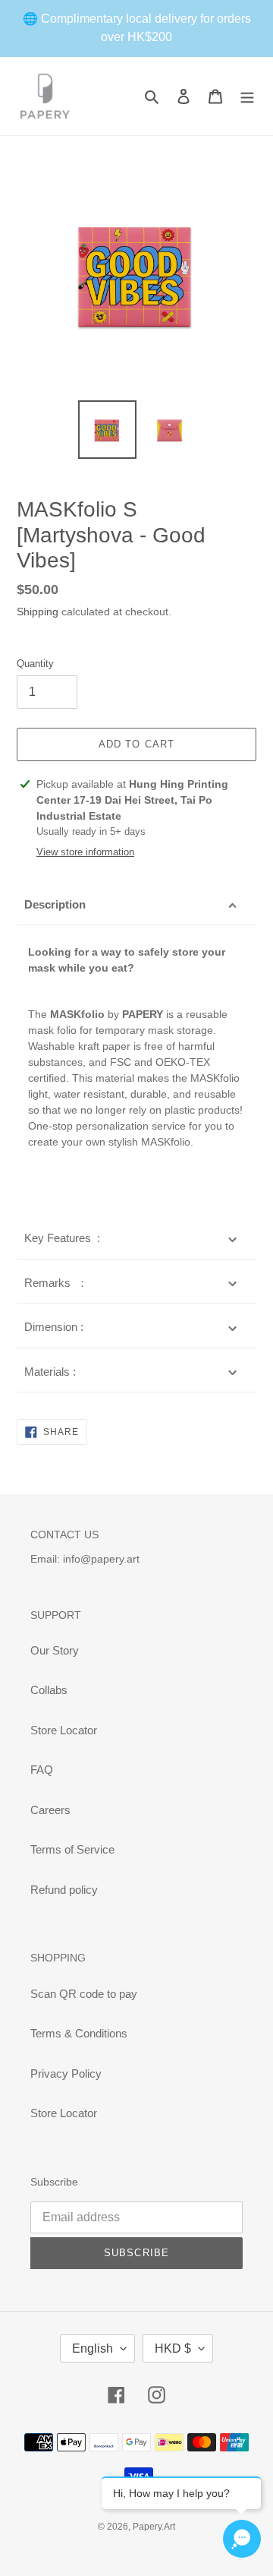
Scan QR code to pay (84, 1994)
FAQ (42, 1770)
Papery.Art (154, 2527)
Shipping (38, 612)
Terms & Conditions (79, 2033)
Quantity (35, 664)
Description (55, 904)
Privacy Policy (66, 2073)
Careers (50, 1810)
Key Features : (62, 1238)
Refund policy (64, 1890)
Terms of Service (72, 1849)
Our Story (55, 1650)
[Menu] (247, 96)
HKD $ (173, 2348)
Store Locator (64, 1730)
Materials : (50, 1372)
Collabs (49, 1690)
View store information (85, 852)
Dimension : (54, 1327)
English (93, 2348)
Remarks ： (56, 1283)
